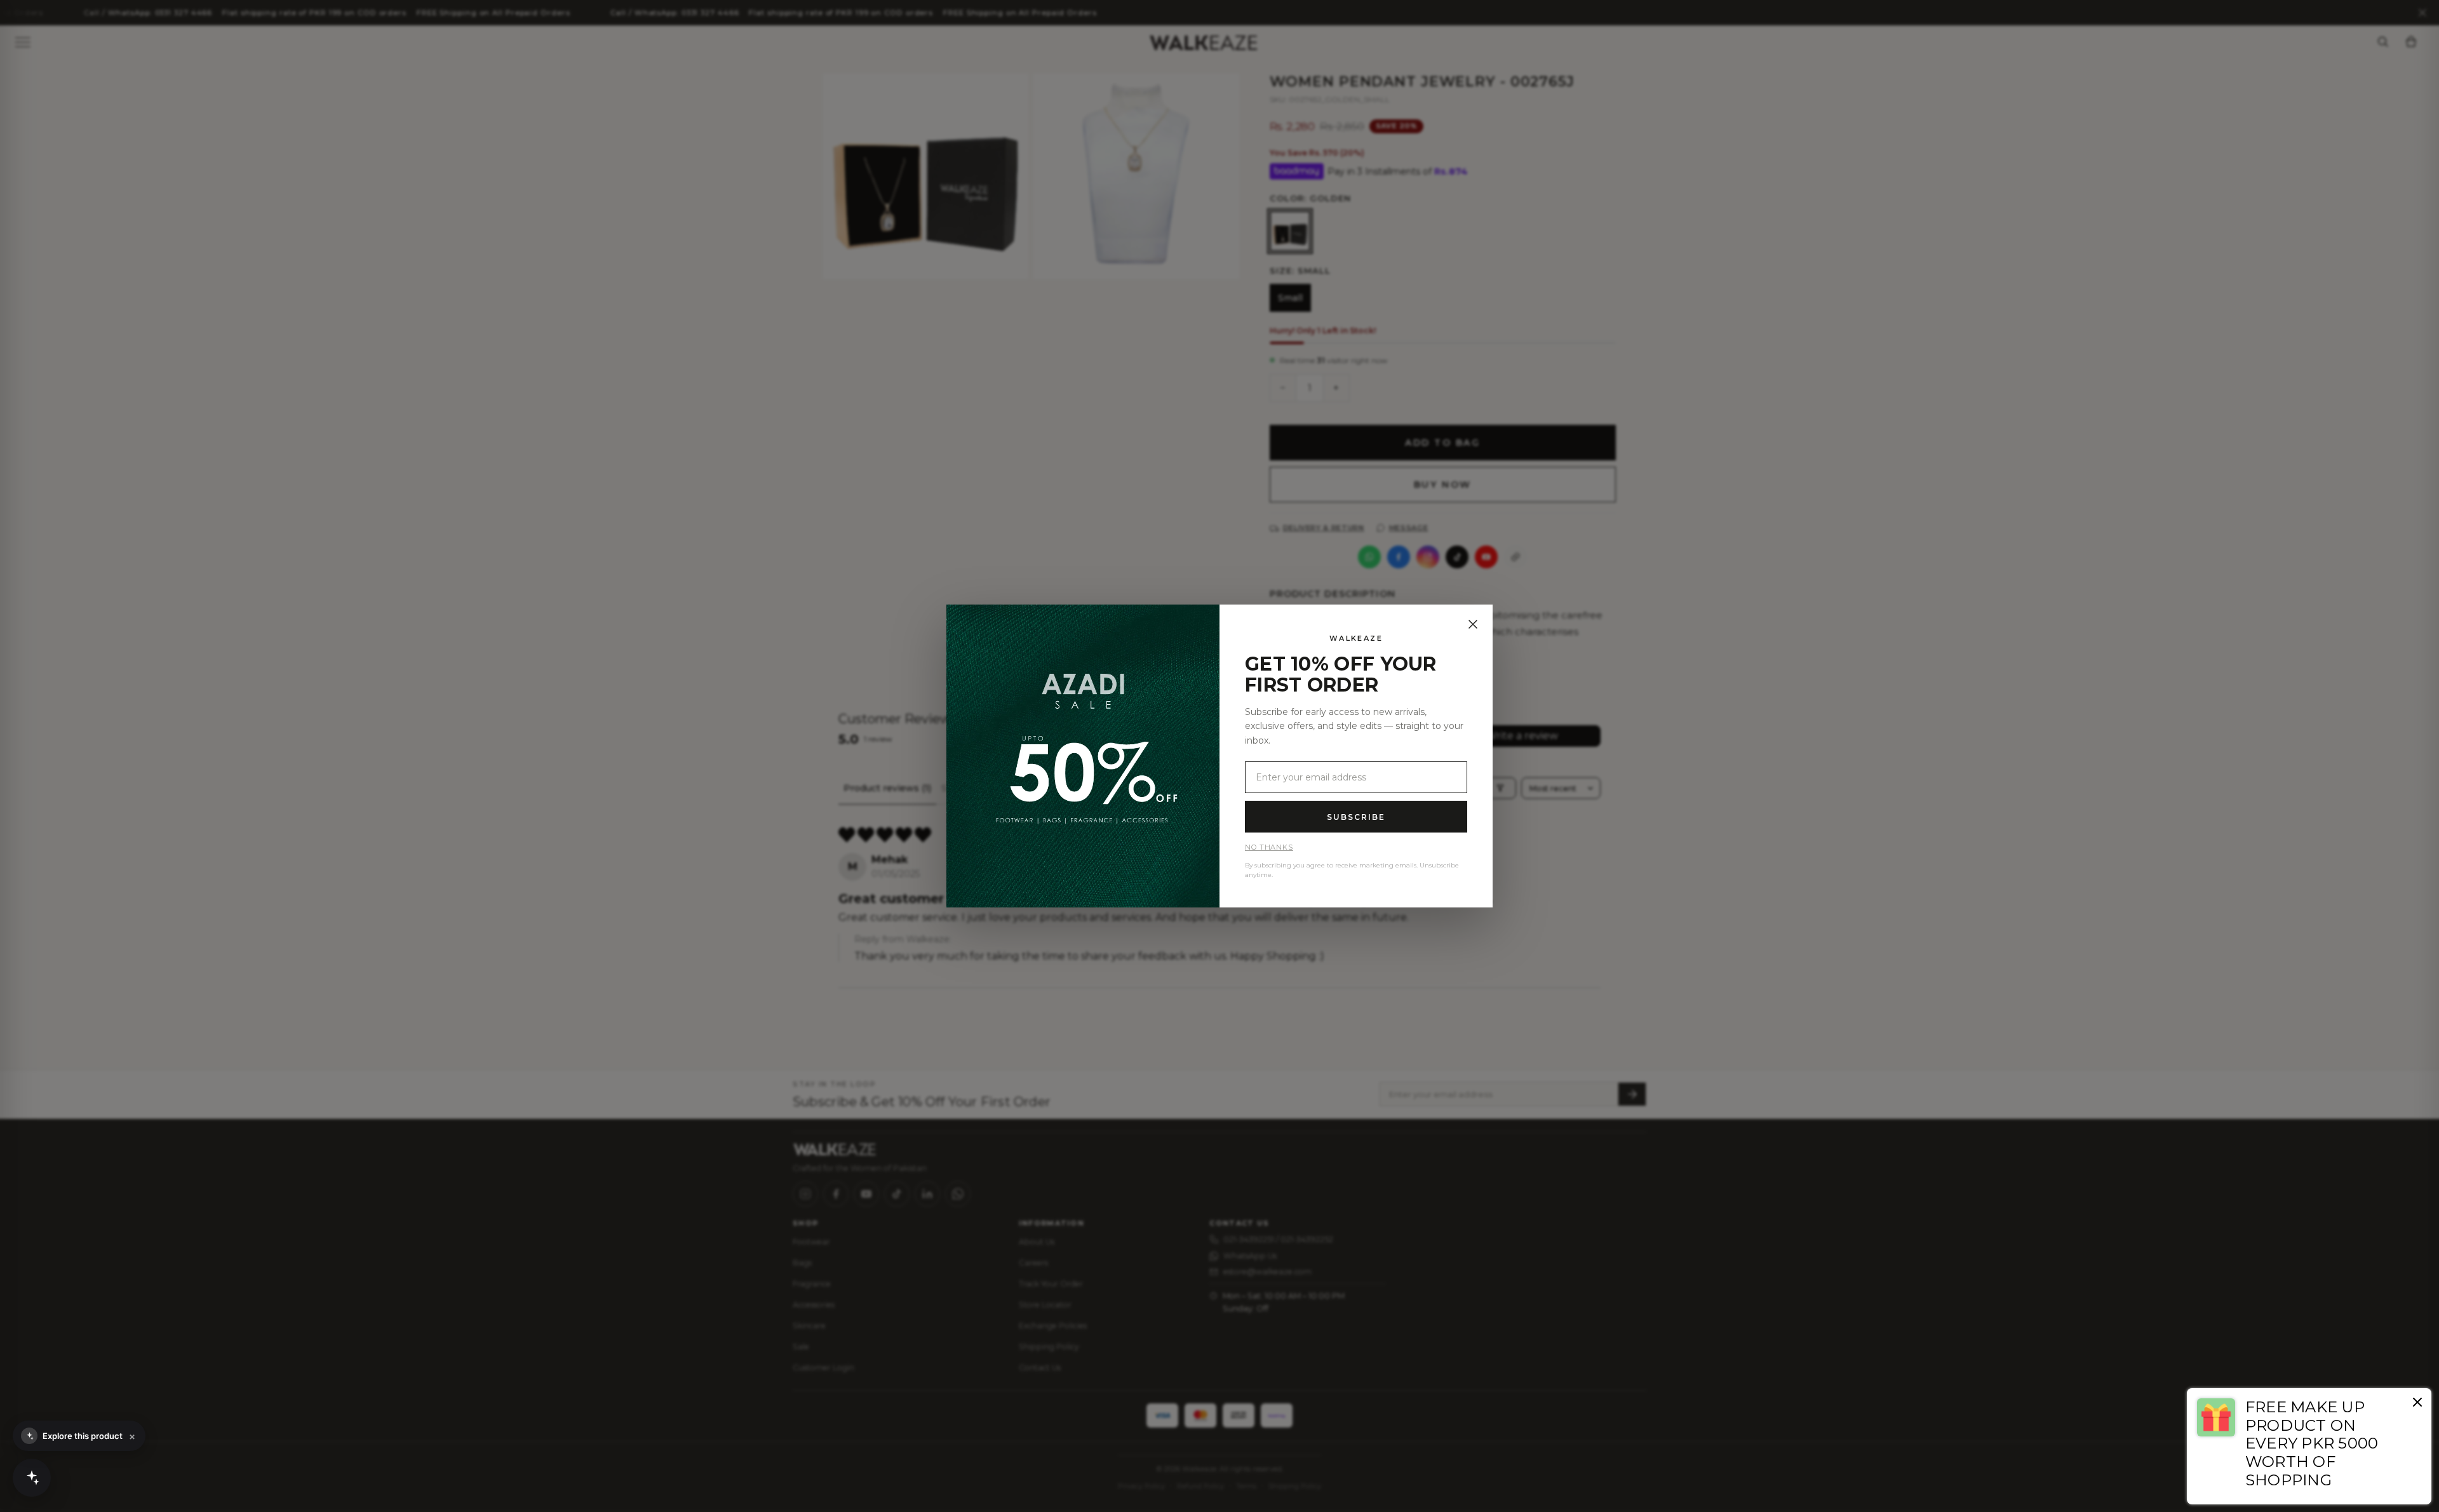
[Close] (1473, 624)
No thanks (1269, 847)
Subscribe (1356, 817)
